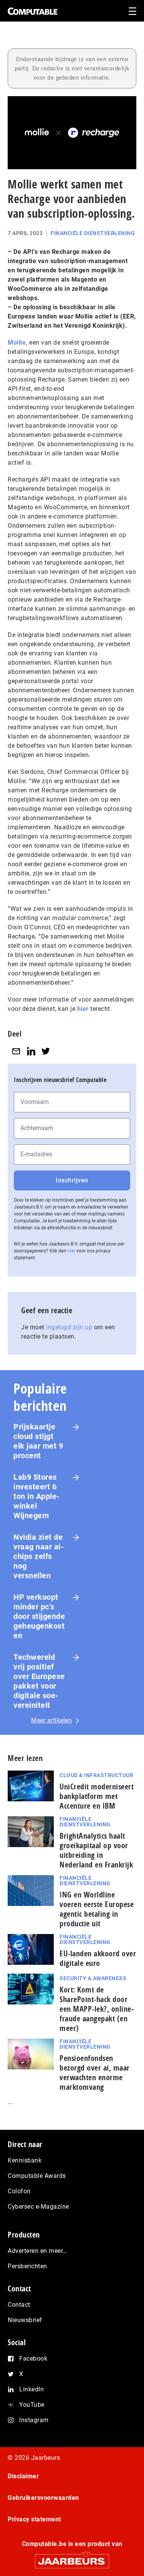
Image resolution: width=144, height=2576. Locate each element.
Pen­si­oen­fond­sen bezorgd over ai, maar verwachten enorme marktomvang (95, 2072)
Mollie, (18, 343)
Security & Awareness (93, 1978)
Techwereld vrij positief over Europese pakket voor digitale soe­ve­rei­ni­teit (39, 1681)
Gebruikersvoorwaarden (43, 2498)
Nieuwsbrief (25, 2320)
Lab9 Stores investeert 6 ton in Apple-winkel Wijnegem (37, 1496)
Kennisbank (25, 2160)
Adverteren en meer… (37, 2251)
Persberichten (27, 2266)
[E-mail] (16, 1051)
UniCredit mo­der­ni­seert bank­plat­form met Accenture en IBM (97, 1796)
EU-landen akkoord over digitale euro (98, 1958)
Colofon (19, 2191)
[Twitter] (46, 1051)
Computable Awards (37, 2176)
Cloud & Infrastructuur (96, 1775)
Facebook (33, 2358)
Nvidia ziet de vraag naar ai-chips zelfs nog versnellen (39, 1556)
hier (83, 1009)
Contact (19, 2305)
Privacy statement (34, 2519)
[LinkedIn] (31, 1051)
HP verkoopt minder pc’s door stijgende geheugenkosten (39, 1616)
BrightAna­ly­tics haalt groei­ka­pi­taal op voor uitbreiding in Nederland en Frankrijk (96, 1850)
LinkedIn (31, 2389)
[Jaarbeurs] (72, 2558)
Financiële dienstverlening (93, 233)
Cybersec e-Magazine (38, 2207)
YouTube (32, 2405)
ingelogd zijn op (69, 1327)
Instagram (34, 2420)
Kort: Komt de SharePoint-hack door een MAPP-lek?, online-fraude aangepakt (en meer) (97, 2009)
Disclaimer (23, 2476)
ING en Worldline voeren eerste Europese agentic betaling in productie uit (97, 1909)
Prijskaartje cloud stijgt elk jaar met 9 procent (38, 1441)
